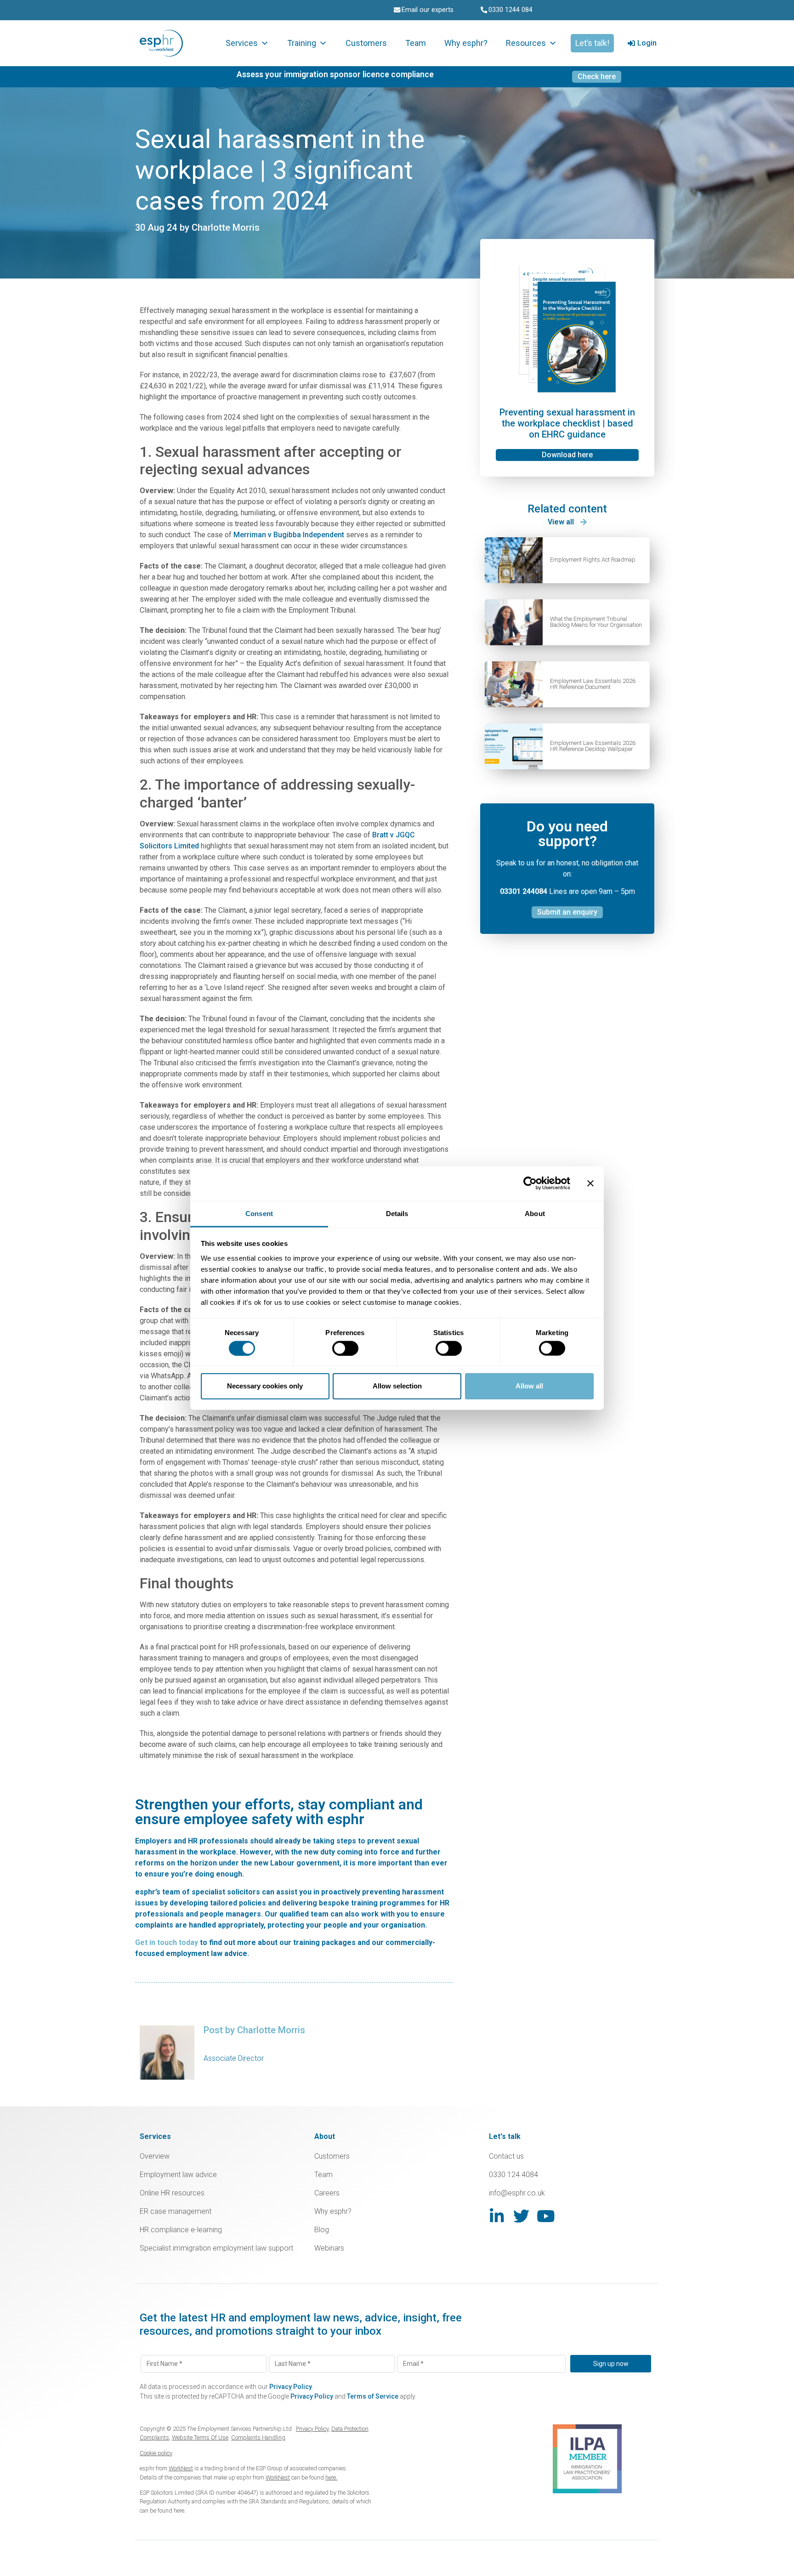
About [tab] (535, 1213)
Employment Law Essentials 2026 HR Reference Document (593, 684)
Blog (322, 2230)
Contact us (506, 2156)
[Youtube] (546, 2216)
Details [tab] (397, 1213)
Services (242, 43)
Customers (366, 43)
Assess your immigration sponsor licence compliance (335, 74)
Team (416, 43)
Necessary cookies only (265, 1386)
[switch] (345, 1348)
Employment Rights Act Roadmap (593, 560)
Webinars (329, 2248)
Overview (155, 2156)
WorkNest (181, 2468)
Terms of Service (373, 2396)
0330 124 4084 (513, 2175)
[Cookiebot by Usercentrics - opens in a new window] (530, 1183)
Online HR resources (172, 2193)
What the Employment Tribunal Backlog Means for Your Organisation (596, 622)
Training (302, 43)
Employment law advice (178, 2175)
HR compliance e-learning (181, 2230)
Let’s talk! (592, 43)
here (179, 2511)
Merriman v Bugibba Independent (289, 535)
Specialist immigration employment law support (216, 2248)
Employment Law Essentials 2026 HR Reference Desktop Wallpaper (593, 746)
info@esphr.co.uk (517, 2193)
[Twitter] (521, 2216)
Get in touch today (167, 1942)
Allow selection (397, 1386)
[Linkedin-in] (497, 2216)
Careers (327, 2193)
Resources (526, 43)
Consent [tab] (259, 1213)
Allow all (529, 1386)
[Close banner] (590, 1183)
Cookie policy (156, 2453)
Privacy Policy (291, 2387)
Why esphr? (466, 43)
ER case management (176, 2211)
